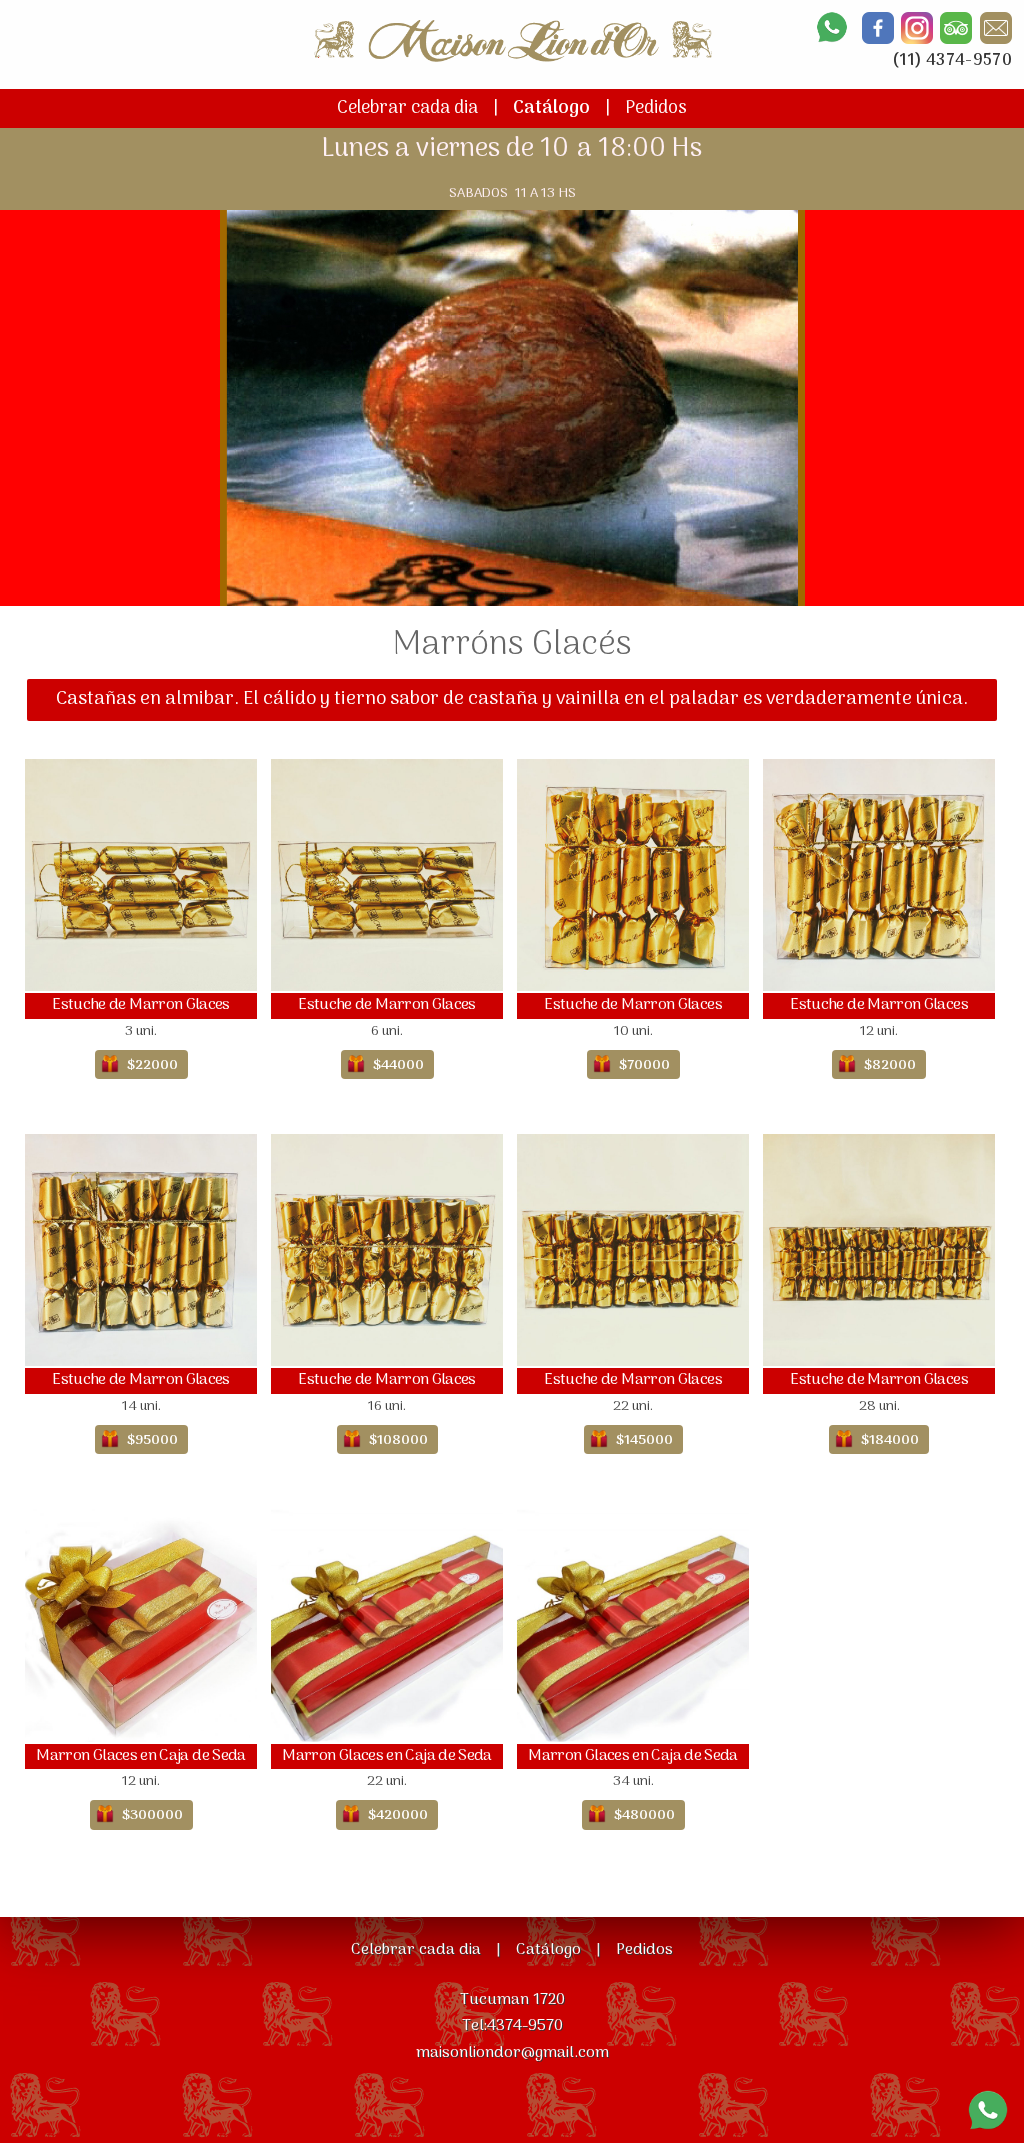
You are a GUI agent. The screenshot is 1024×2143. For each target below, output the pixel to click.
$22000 (152, 1065)
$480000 (644, 1815)
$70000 (644, 1065)
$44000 (398, 1065)
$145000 (644, 1440)
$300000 (152, 1815)
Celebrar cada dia (407, 108)
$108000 (398, 1440)
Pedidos (656, 108)
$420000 (398, 1815)
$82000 (890, 1065)
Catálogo (551, 108)
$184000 (890, 1440)
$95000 (152, 1440)
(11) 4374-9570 (952, 61)
